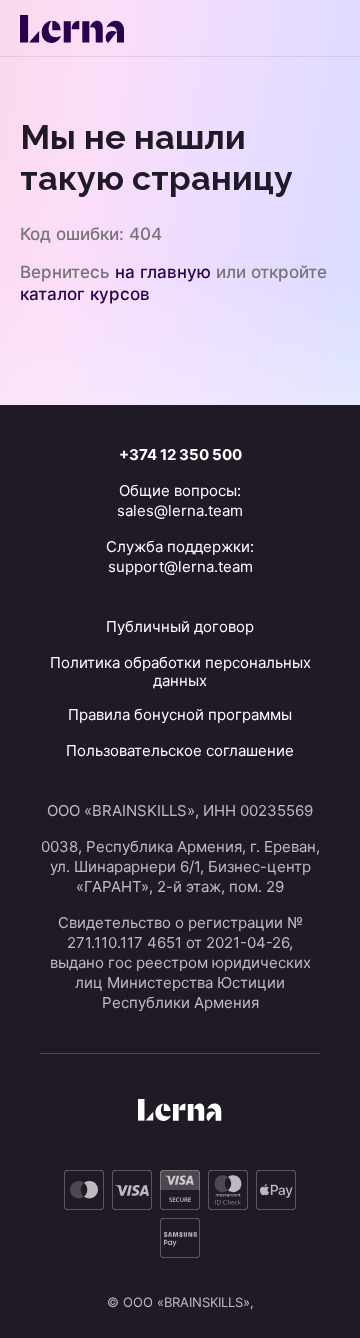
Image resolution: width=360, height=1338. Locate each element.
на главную (163, 272)
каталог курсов (85, 294)
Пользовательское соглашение (180, 750)
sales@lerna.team (180, 510)
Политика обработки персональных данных (180, 671)
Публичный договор (180, 626)
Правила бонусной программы (180, 714)
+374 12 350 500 (180, 454)
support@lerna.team (180, 566)
